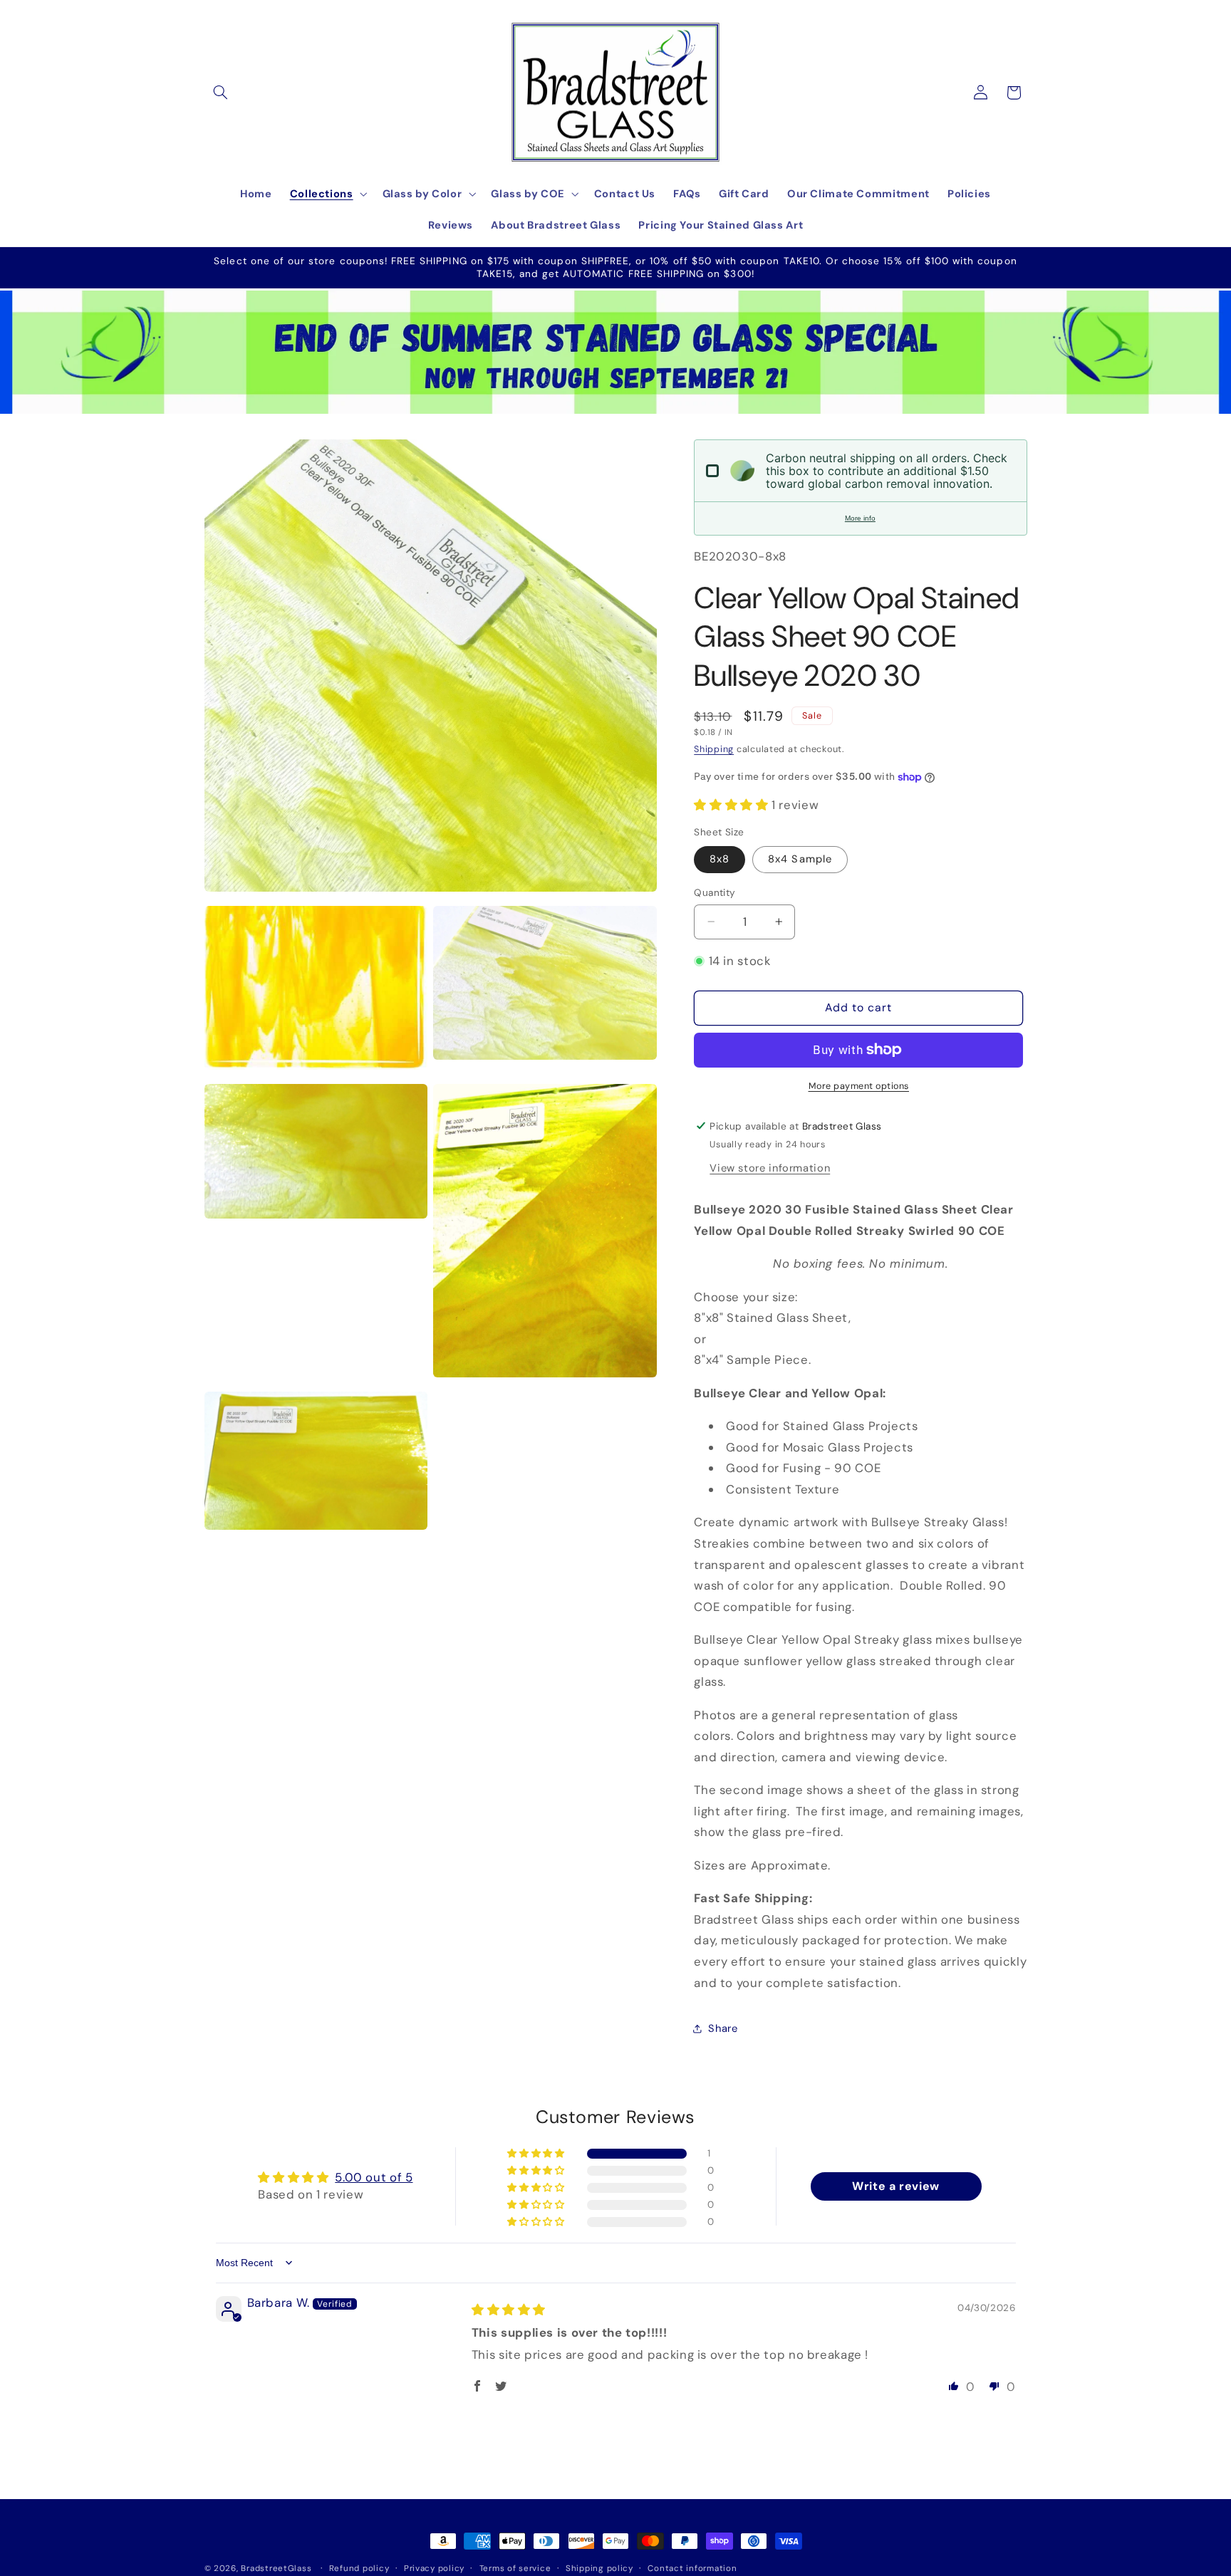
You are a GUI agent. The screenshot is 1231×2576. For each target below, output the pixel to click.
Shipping (714, 749)
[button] (221, 93)
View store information (770, 1167)
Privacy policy (434, 2569)
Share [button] (723, 2028)
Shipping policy (599, 2569)
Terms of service (515, 2569)
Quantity (715, 892)
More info (860, 518)
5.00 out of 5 (374, 2177)
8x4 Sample (800, 859)
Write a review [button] (896, 2185)
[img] (509, 2310)
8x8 (720, 859)
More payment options (859, 1085)
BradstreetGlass (276, 2569)
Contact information (692, 2569)
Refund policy (359, 2569)
